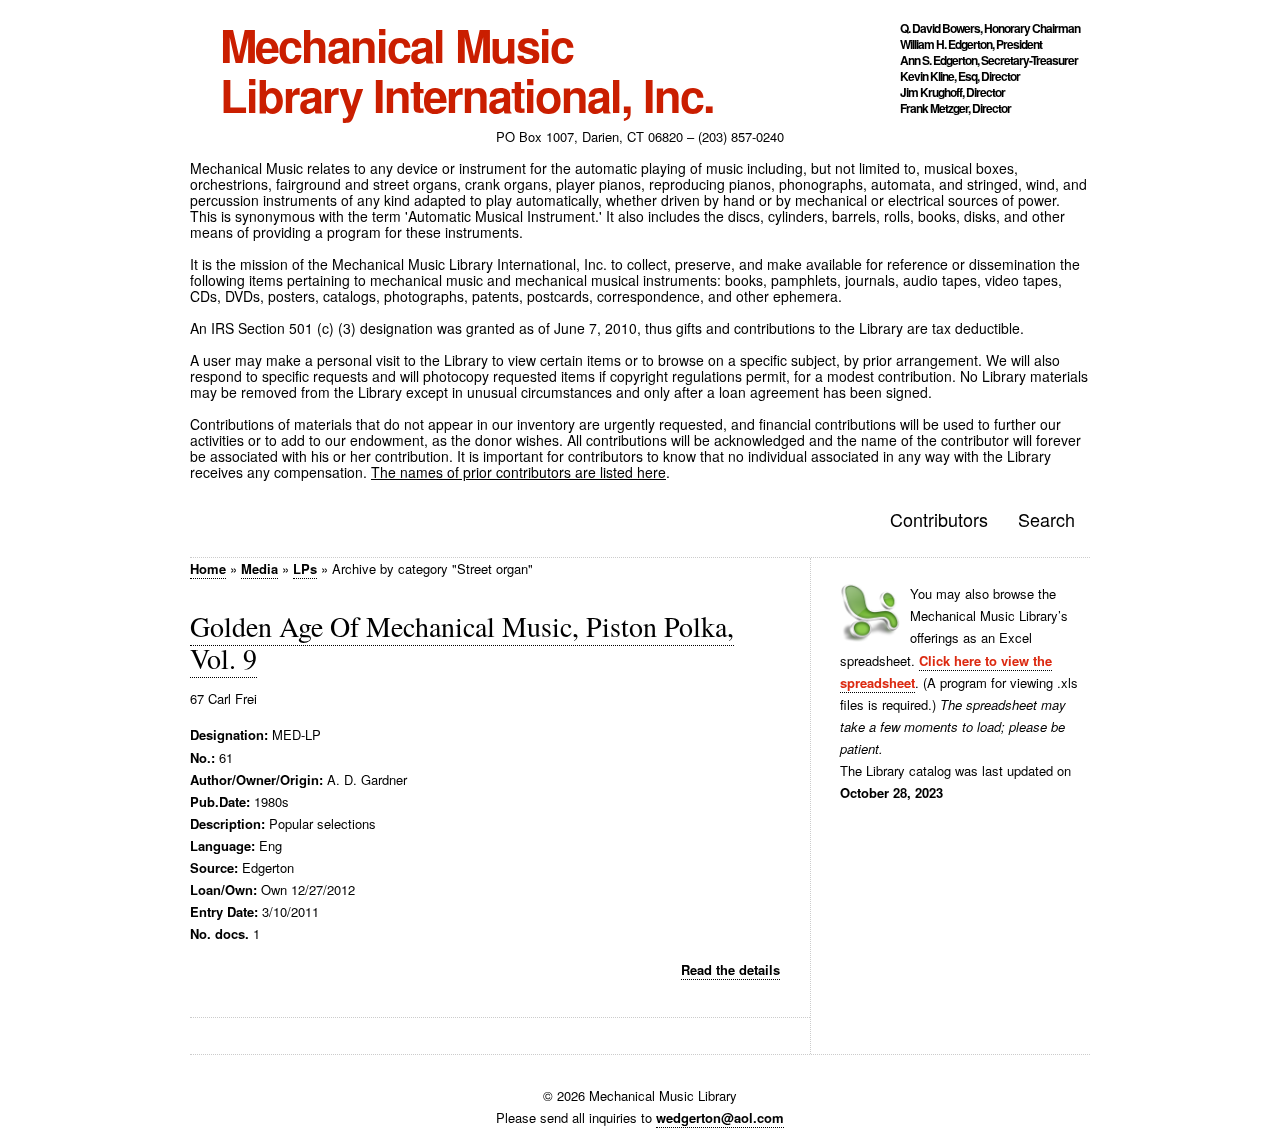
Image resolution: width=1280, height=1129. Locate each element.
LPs (305, 568)
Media (259, 568)
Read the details (730, 969)
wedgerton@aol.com (720, 1117)
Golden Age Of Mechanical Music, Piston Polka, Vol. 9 (462, 642)
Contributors (939, 519)
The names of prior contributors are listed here (518, 472)
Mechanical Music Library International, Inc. (467, 70)
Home (208, 568)
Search (1046, 519)
